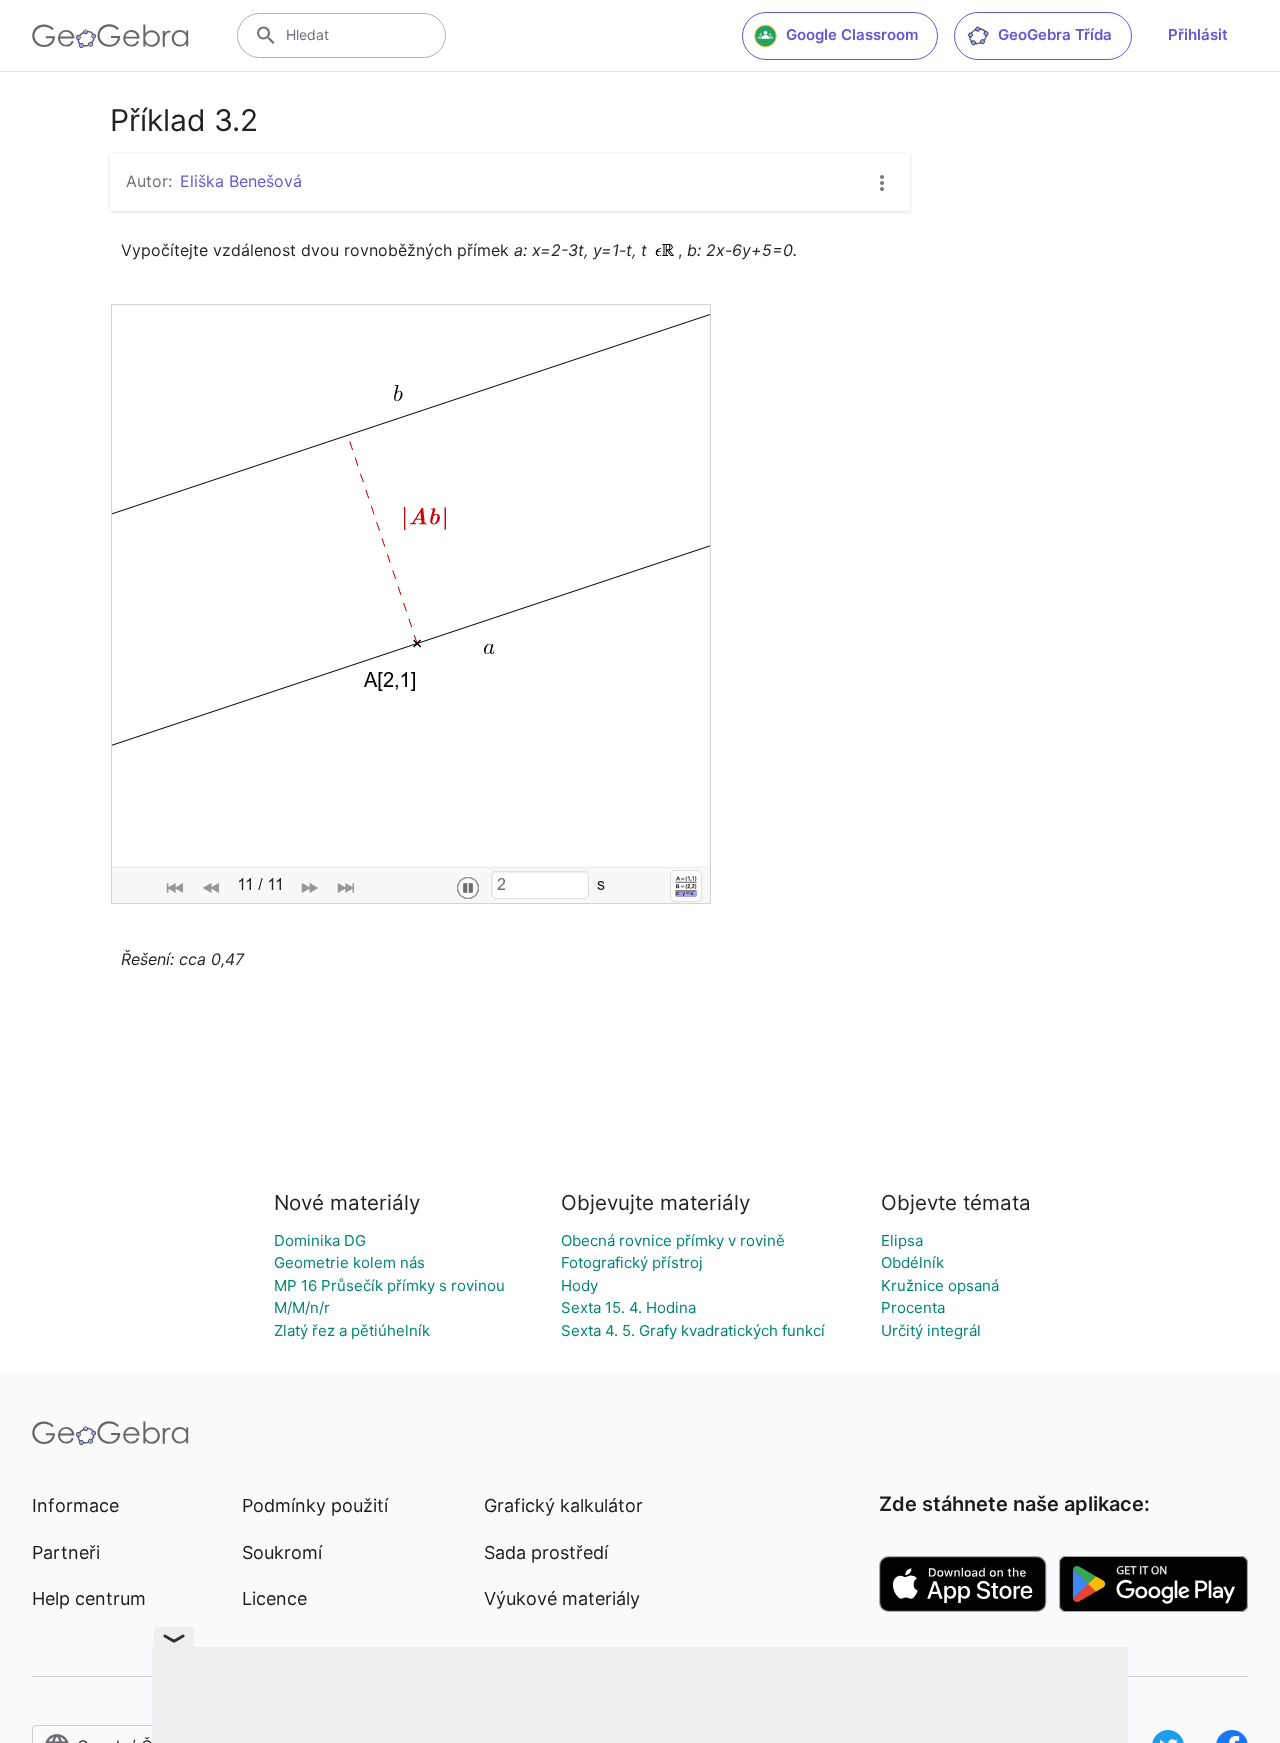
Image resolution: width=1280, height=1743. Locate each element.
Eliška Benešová (241, 181)
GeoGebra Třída (1055, 34)
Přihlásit (1198, 34)
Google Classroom (852, 34)
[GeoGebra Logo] (110, 36)
